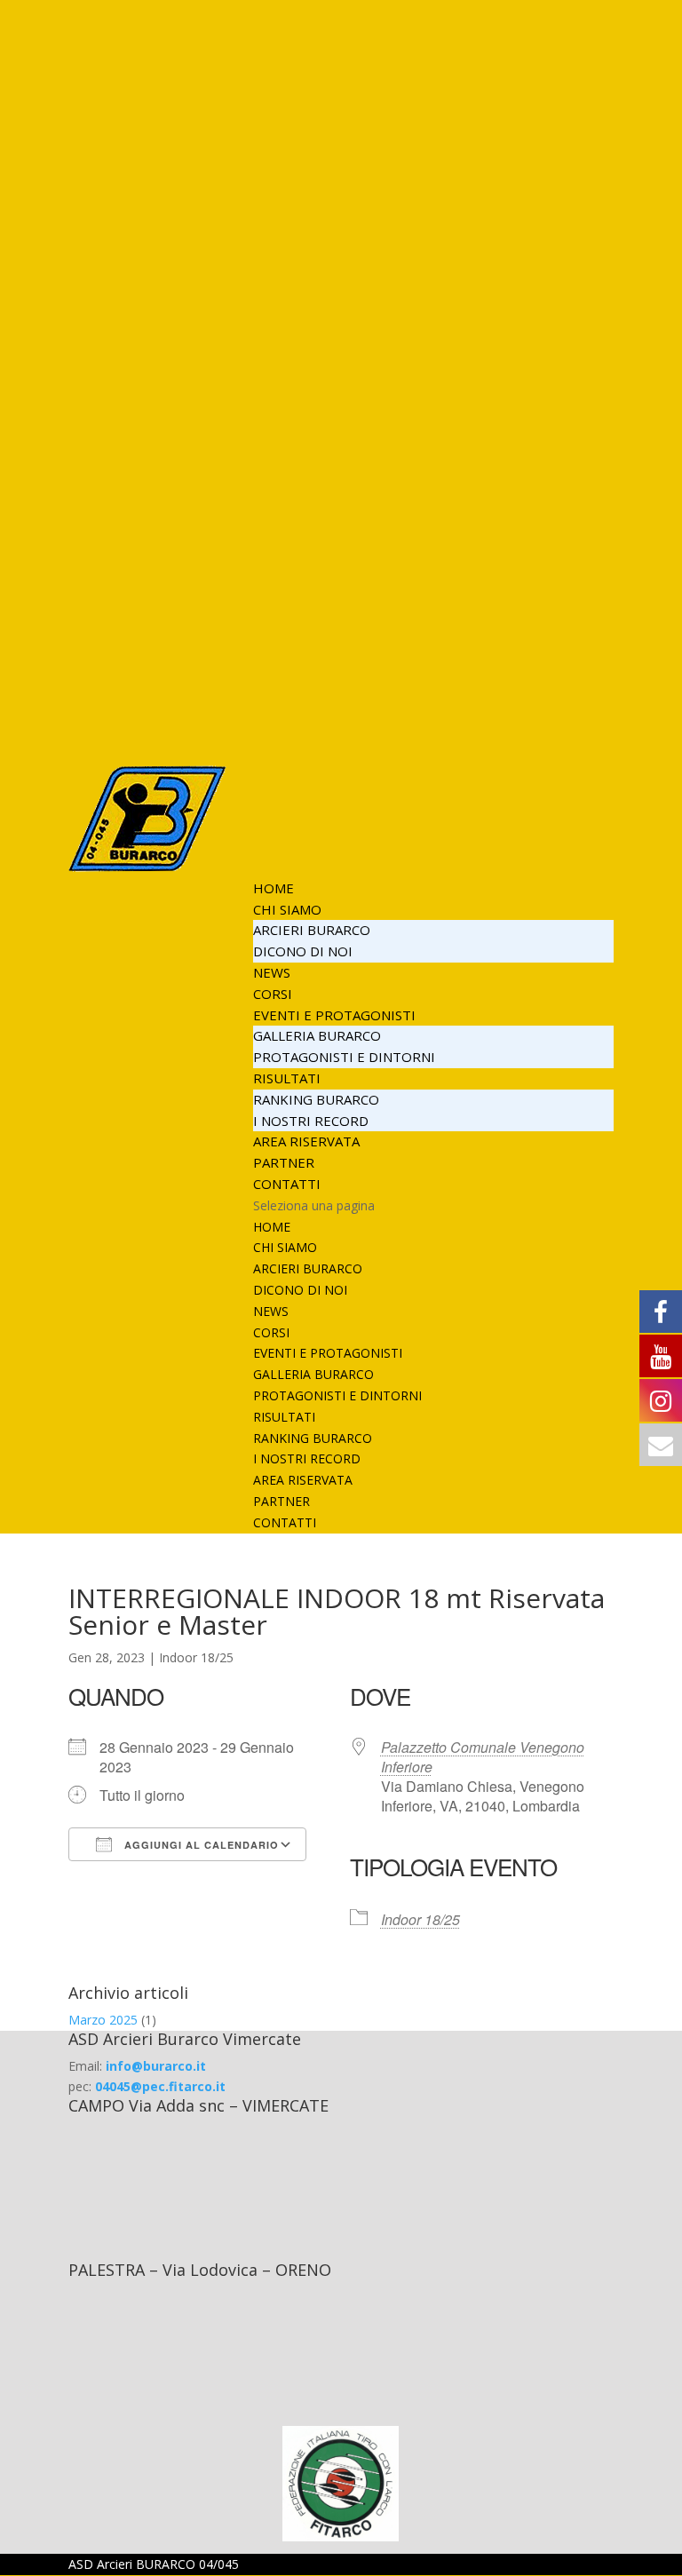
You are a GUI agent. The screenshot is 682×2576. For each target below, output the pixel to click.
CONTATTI (287, 1184)
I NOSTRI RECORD (311, 1121)
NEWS (272, 972)
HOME (274, 888)
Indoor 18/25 (196, 1657)
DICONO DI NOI (303, 951)
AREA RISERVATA (306, 1141)
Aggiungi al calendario (200, 1845)
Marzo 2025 (103, 2020)
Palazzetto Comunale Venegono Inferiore (483, 1757)
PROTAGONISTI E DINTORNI (344, 1057)
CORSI (273, 994)
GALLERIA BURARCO (317, 1035)
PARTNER (284, 1162)
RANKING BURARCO (316, 1099)
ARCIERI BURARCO (312, 930)
